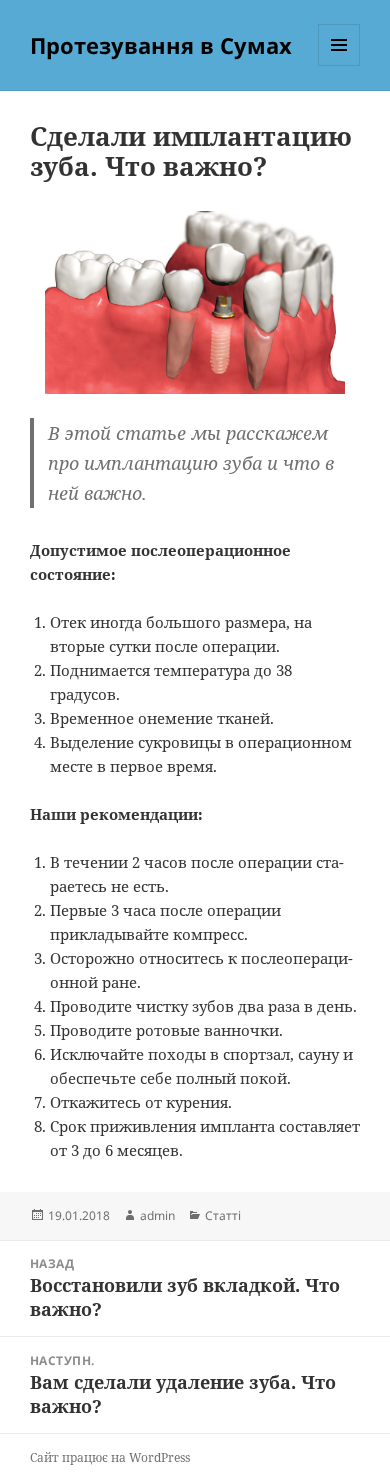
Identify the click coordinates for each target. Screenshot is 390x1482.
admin (157, 1215)
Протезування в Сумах (161, 45)
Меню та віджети (339, 65)
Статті (223, 1215)
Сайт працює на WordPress (110, 1457)
